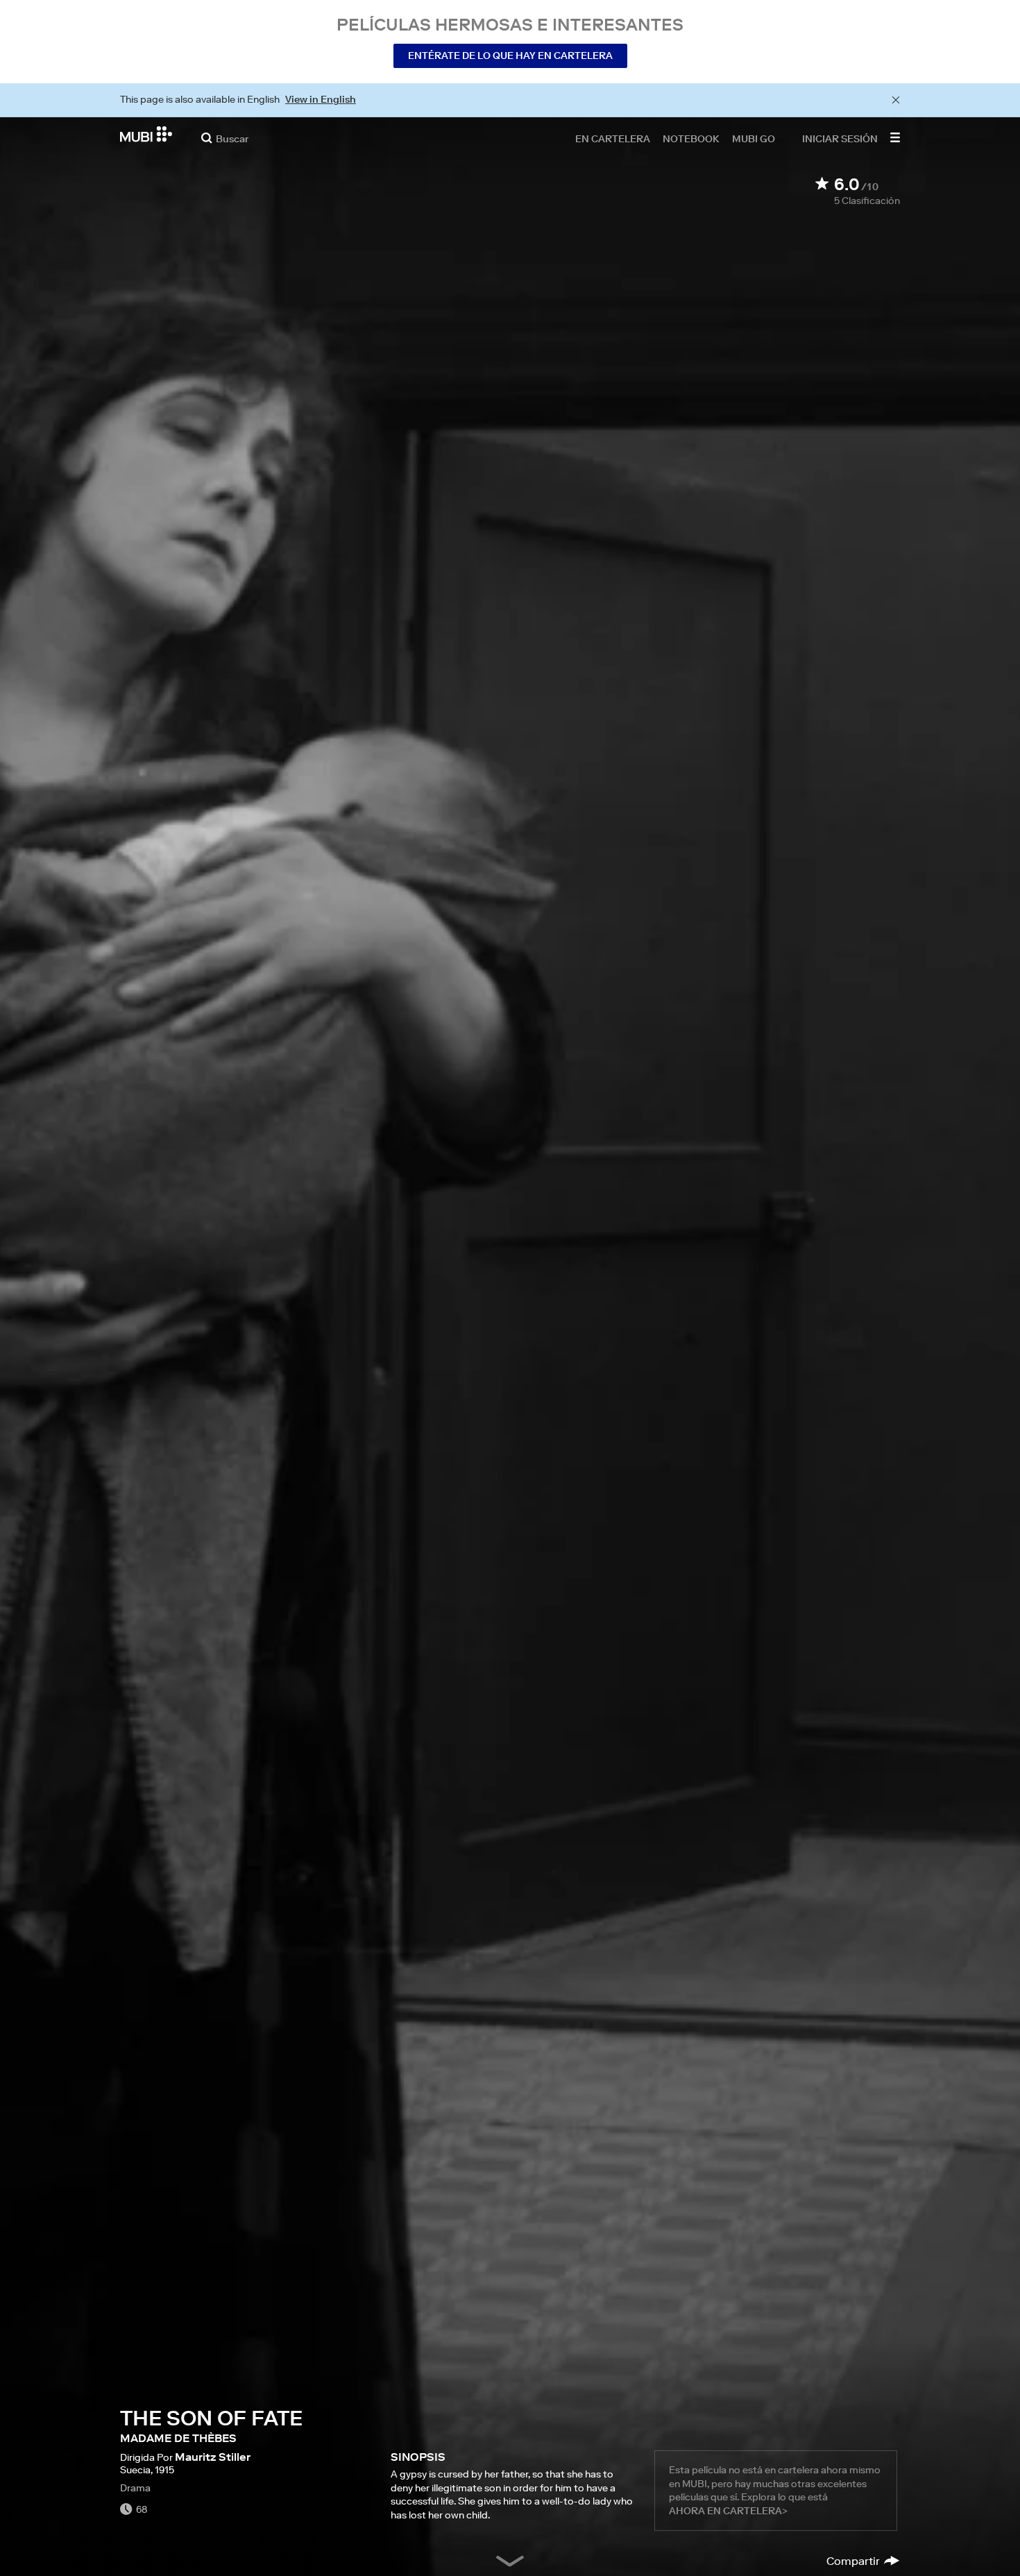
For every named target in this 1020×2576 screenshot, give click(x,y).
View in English (321, 99)
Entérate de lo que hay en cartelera (510, 56)
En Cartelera (613, 138)
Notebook (691, 138)
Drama (135, 2488)
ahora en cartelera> (728, 2511)
